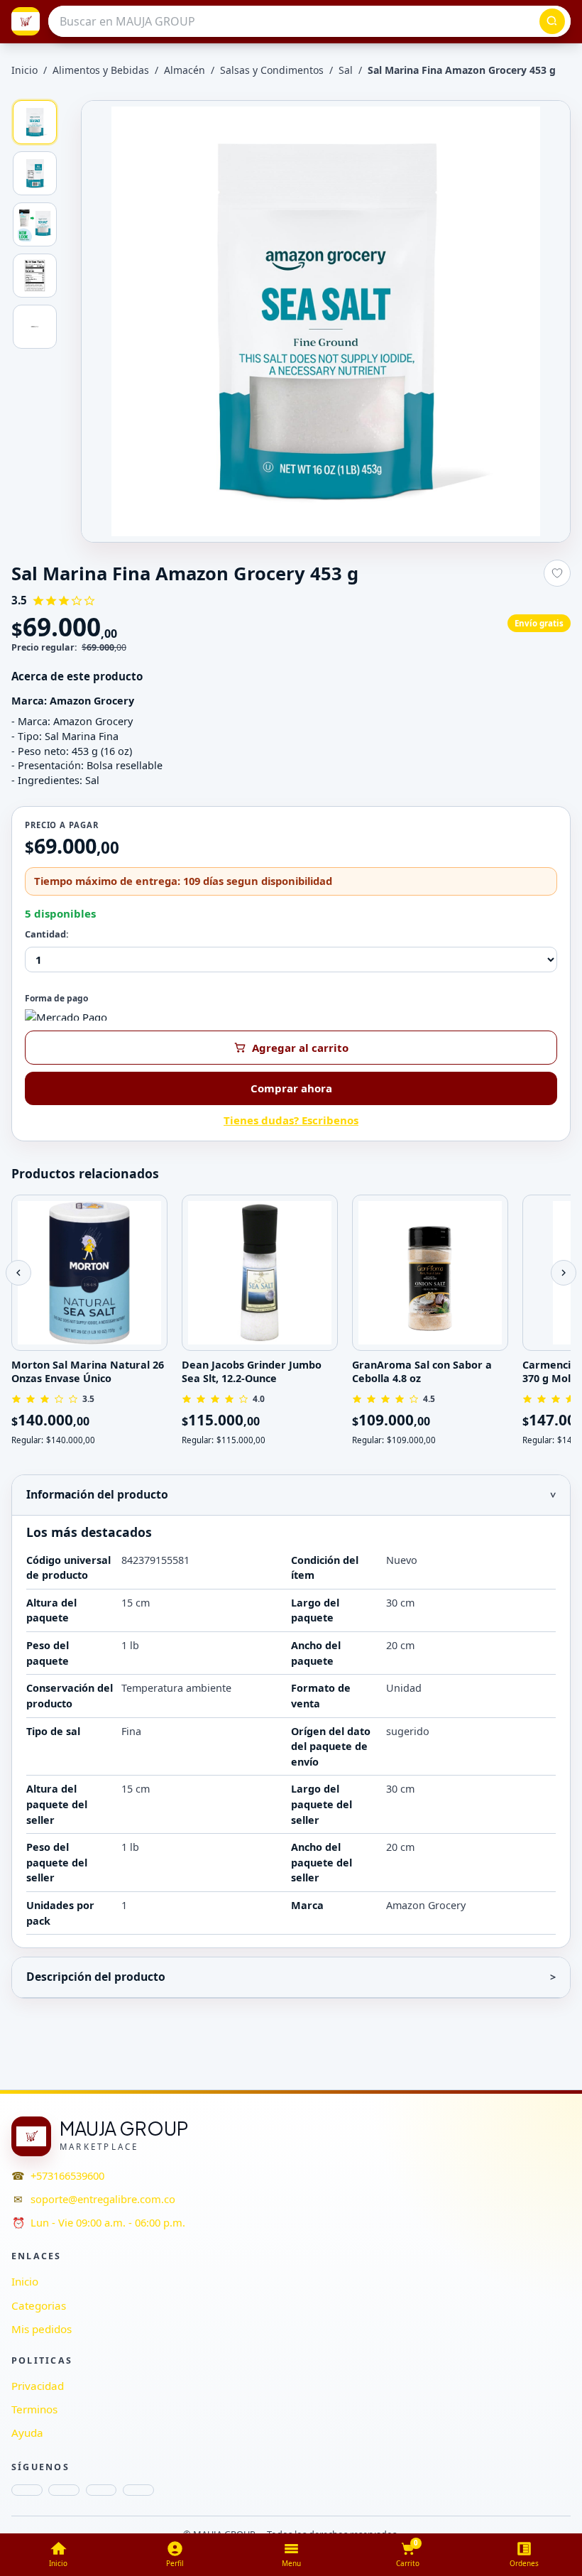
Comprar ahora (291, 1088)
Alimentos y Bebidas (101, 70)
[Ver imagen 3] (35, 224)
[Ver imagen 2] (35, 173)
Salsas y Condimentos (272, 70)
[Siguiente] (564, 1273)
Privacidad (38, 2386)
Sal (346, 70)
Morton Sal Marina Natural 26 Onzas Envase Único (88, 1371)
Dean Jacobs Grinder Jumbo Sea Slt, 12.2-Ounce (252, 1371)
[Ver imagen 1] (35, 122)
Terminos (34, 2409)
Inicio (24, 70)
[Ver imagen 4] (35, 276)
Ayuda (27, 2433)
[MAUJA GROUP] (26, 21)
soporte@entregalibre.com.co (103, 2199)
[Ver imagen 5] (35, 327)
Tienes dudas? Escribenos (291, 1120)
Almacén (185, 70)
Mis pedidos (42, 2329)
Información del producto (97, 1494)
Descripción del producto (96, 1977)
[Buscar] (552, 21)
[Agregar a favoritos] (557, 573)
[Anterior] (18, 1273)
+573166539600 (67, 2175)
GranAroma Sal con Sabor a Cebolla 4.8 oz (422, 1371)
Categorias (39, 2305)
